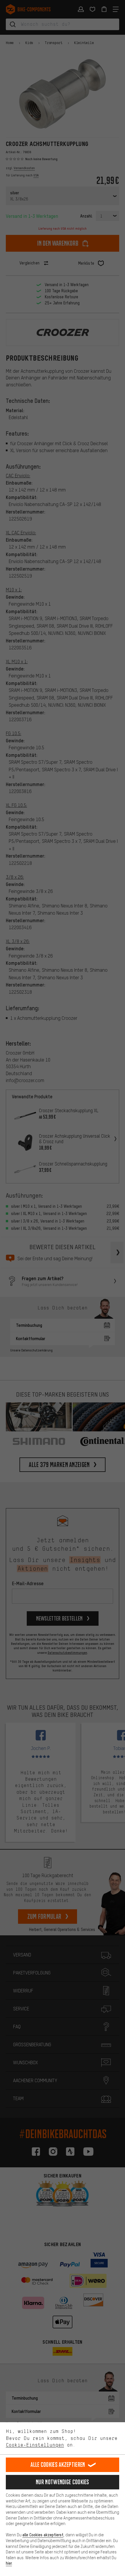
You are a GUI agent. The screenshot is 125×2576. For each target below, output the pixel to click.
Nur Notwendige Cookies (63, 2482)
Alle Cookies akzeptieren (58, 2465)
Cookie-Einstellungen (35, 2445)
